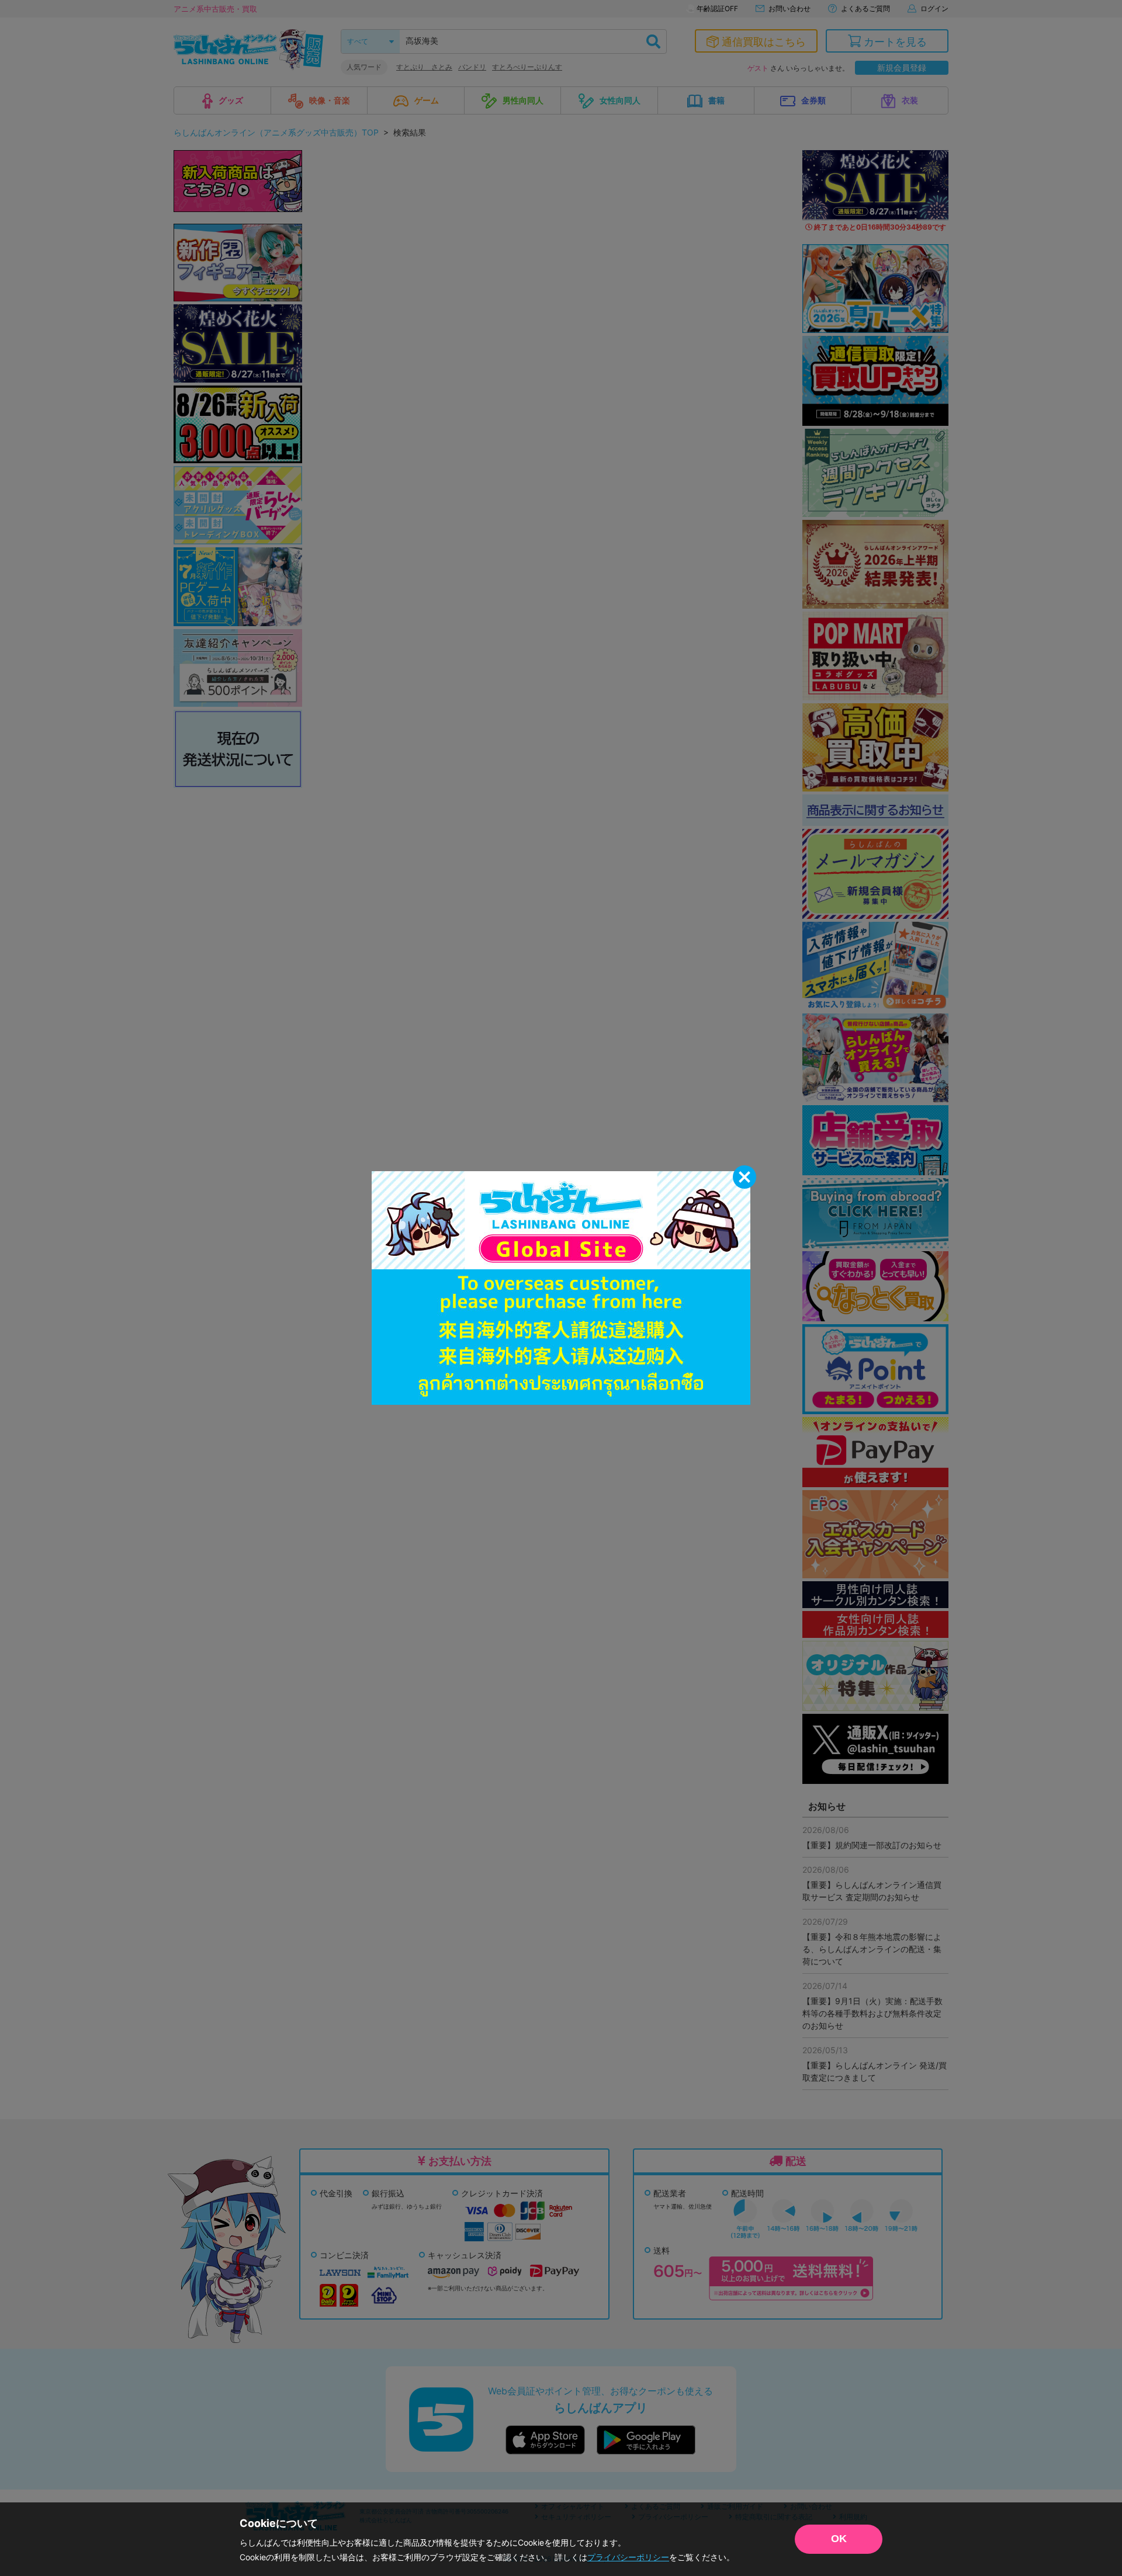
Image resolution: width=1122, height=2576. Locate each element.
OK (839, 2539)
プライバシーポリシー (628, 2557)
